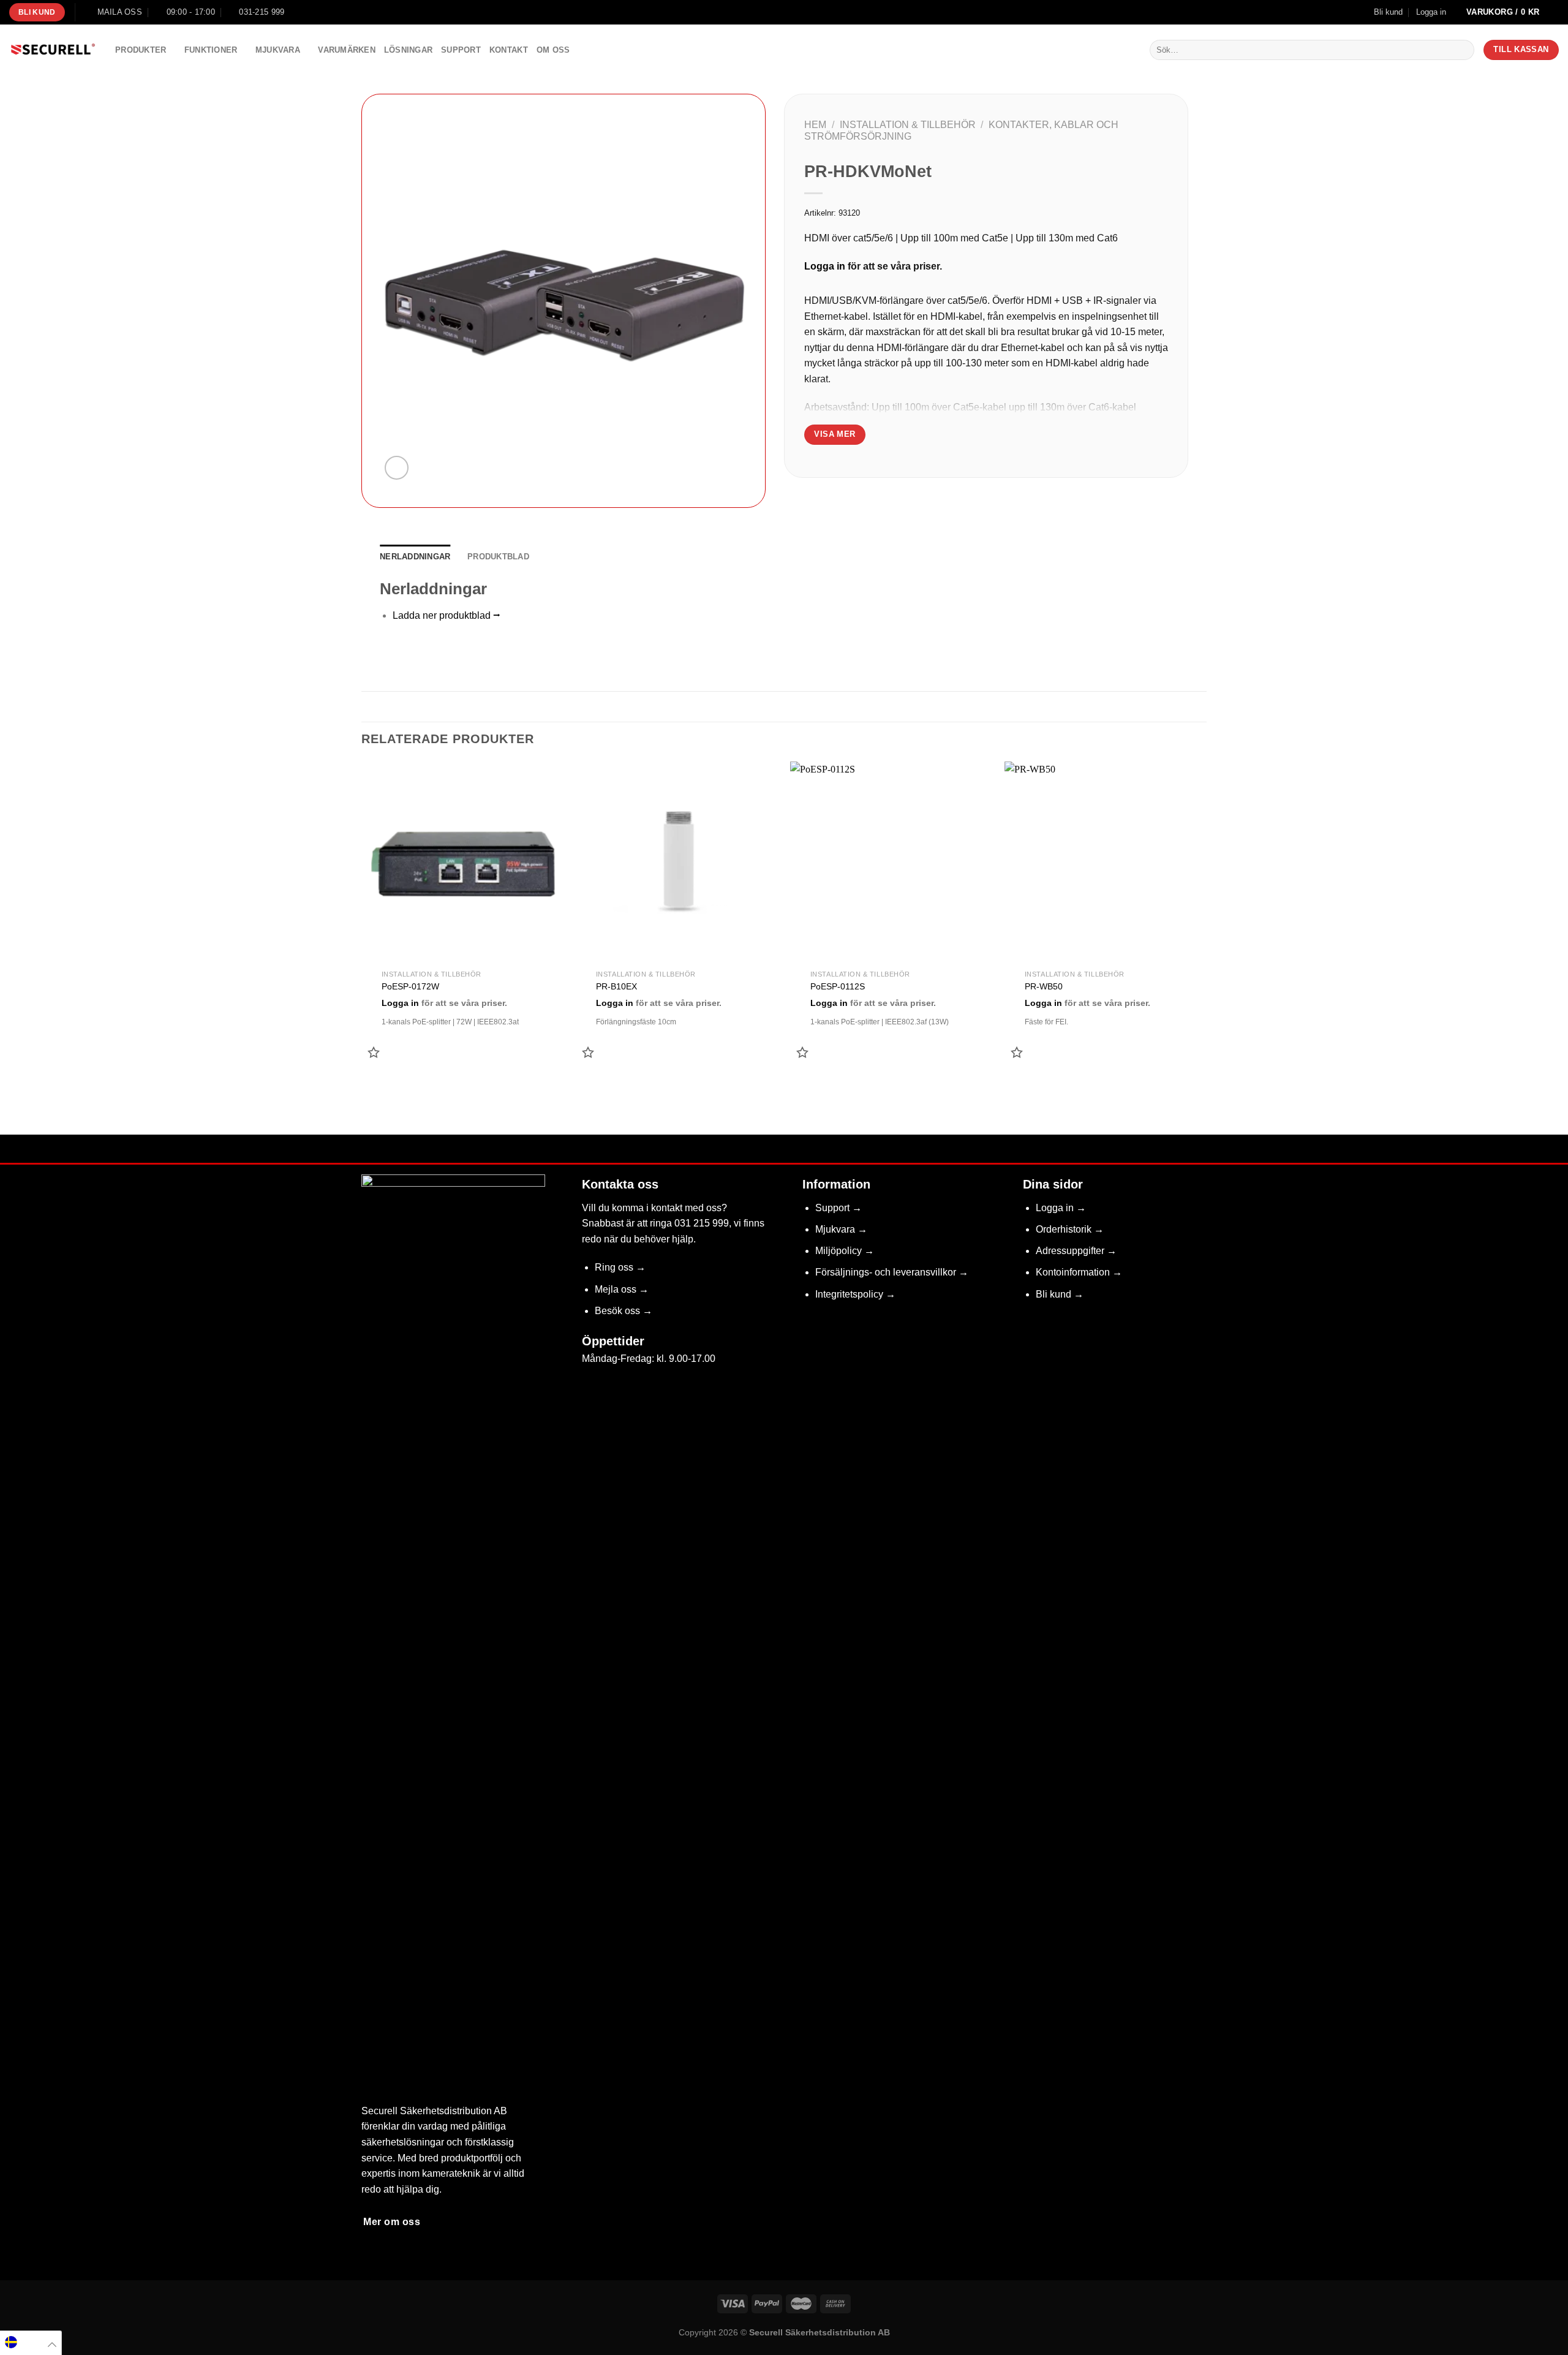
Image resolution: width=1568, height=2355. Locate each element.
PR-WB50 (1044, 986)
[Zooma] (397, 468)
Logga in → (1061, 1208)
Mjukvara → (841, 1229)
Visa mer (835, 434)
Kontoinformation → (1079, 1272)
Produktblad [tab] (498, 557)
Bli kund (1388, 12)
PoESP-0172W (410, 986)
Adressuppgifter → (1076, 1251)
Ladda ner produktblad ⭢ (447, 615)
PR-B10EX (616, 986)
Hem (815, 125)
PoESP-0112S (838, 986)
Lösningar (408, 50)
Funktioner (211, 50)
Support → (839, 1208)
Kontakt (509, 50)
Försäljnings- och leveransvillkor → (892, 1272)
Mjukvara (278, 50)
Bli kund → (1060, 1294)
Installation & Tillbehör (908, 125)
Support (461, 50)
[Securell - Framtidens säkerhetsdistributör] (53, 50)
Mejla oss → (622, 1289)
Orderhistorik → (1070, 1229)
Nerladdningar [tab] (415, 557)
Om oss (553, 50)
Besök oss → (624, 1311)
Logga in (825, 266)
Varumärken (347, 50)
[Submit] (1462, 50)
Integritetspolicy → (855, 1294)
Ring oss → (620, 1267)
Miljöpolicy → (845, 1251)
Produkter (141, 50)
